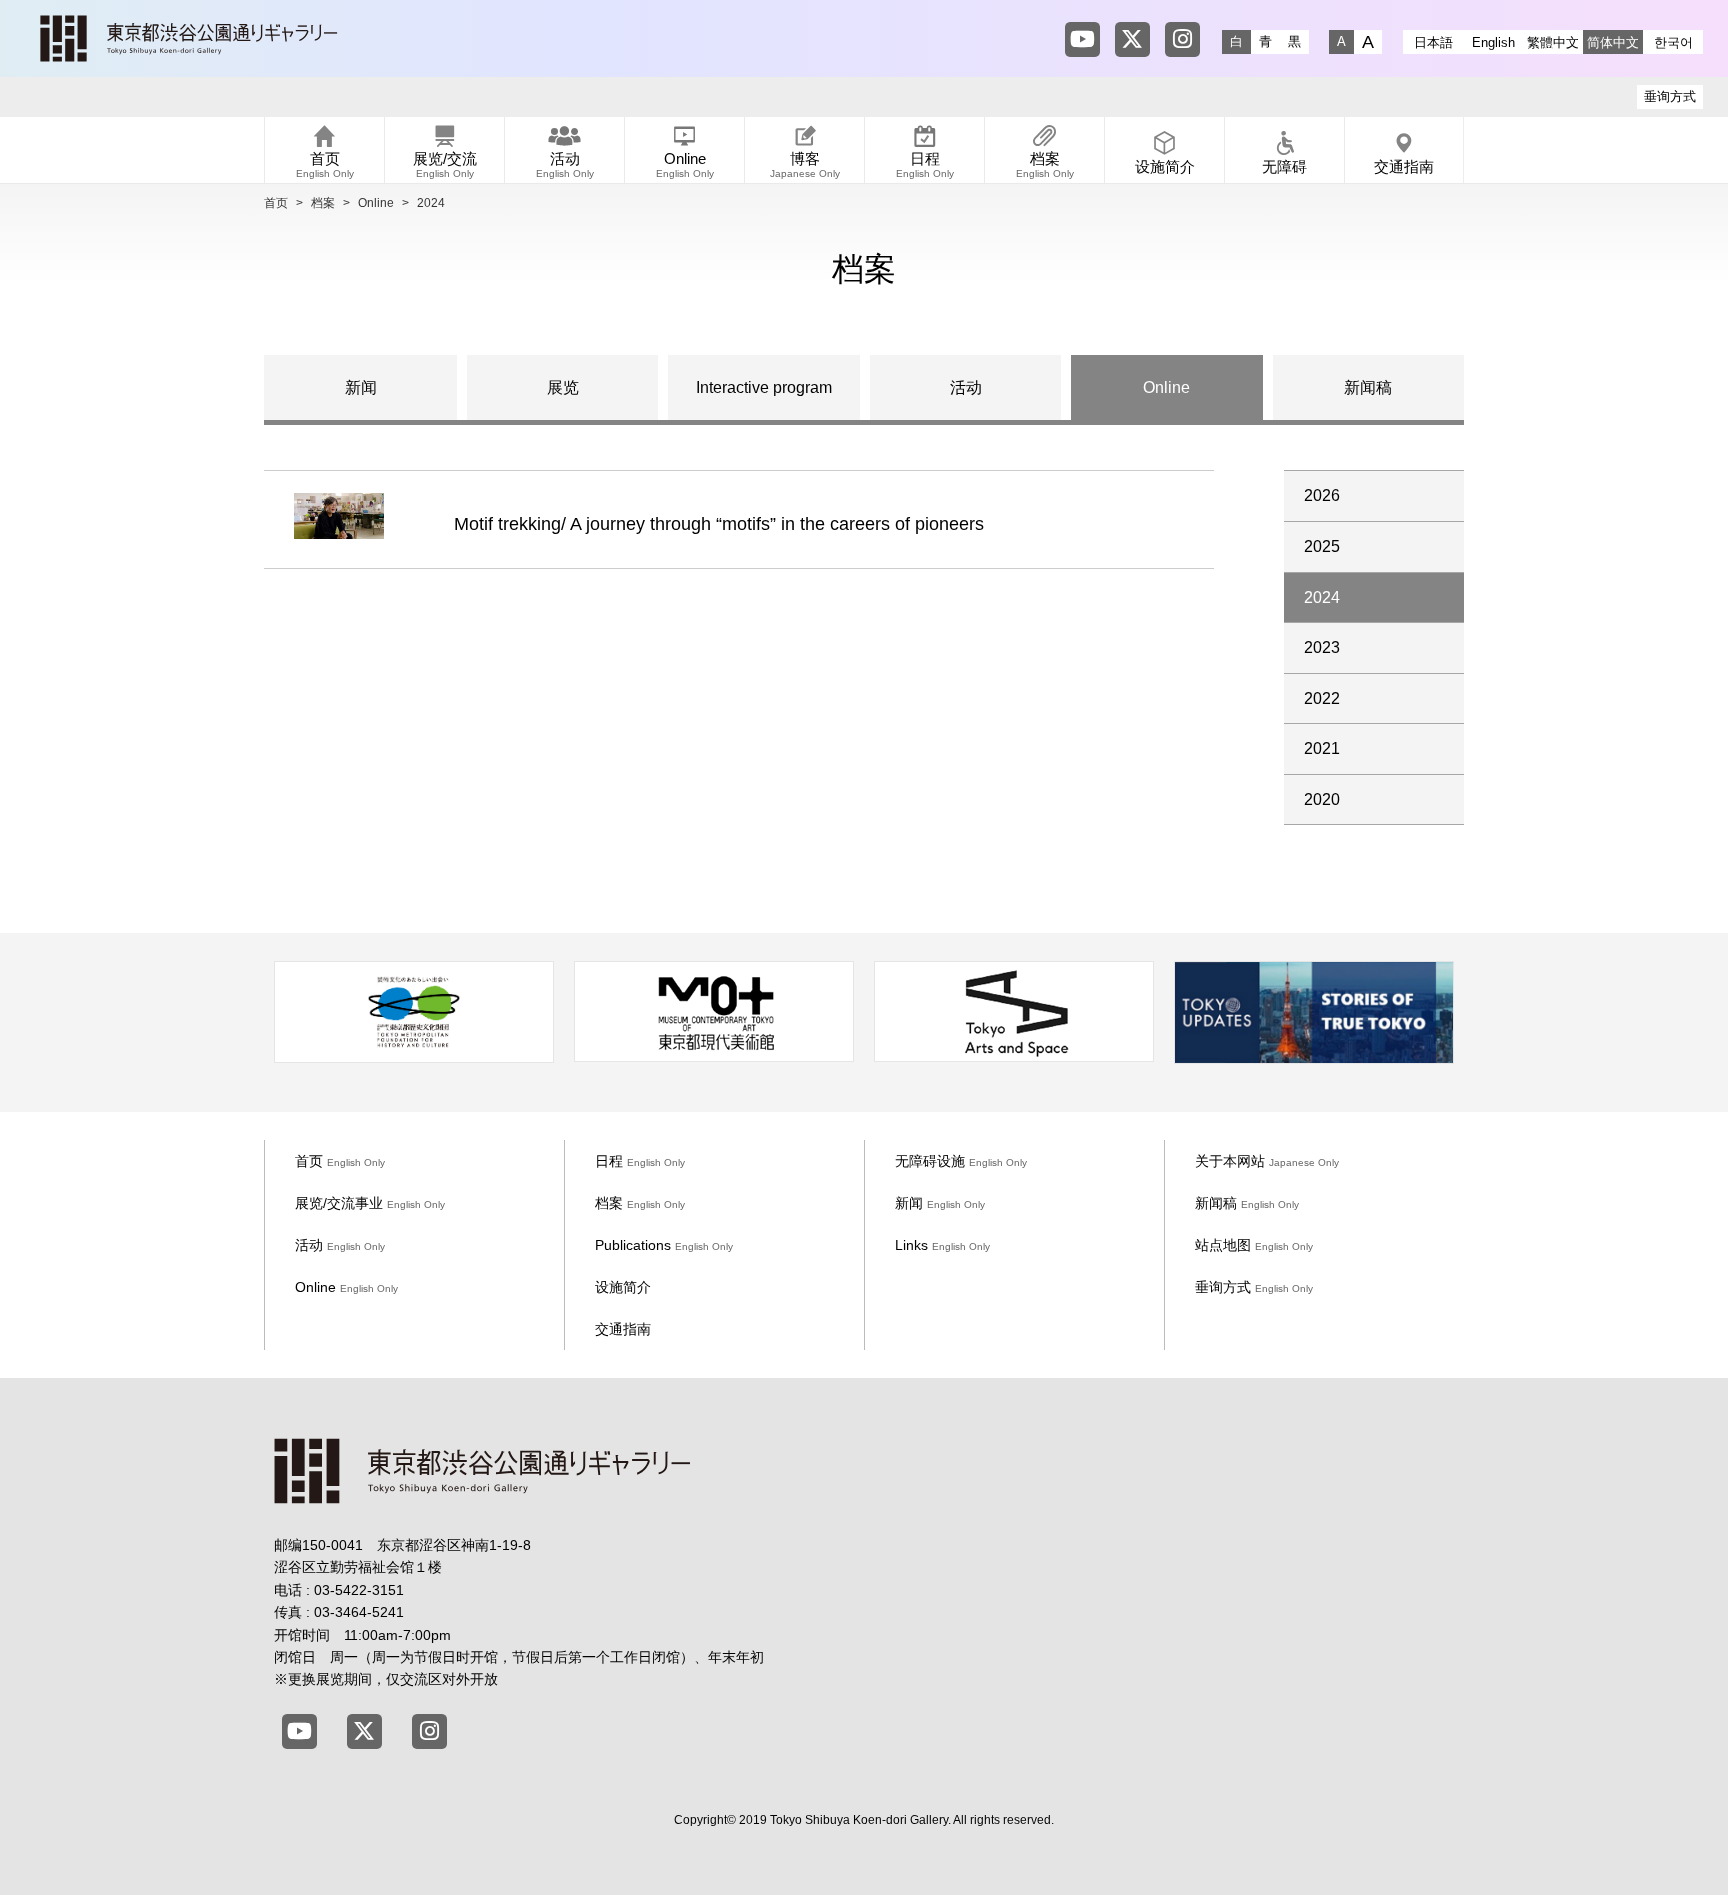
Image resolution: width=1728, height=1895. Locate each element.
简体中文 (1613, 42)
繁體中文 (1553, 42)
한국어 (1673, 42)
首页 (276, 203)
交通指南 (623, 1329)
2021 (1322, 748)
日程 (640, 1161)
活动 (966, 387)
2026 (1322, 495)
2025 (1322, 546)
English (1493, 42)
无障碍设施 (961, 1161)
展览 (563, 387)
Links (942, 1245)
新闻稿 (1368, 387)
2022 (1322, 698)
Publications (664, 1245)
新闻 (361, 387)
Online (376, 203)
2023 (1322, 647)
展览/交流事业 (370, 1203)
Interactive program (764, 387)
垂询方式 (1670, 96)
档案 (323, 203)
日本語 (1433, 42)
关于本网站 (1267, 1161)
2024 (1322, 597)
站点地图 (1254, 1245)
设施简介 (623, 1287)
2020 (1322, 799)
